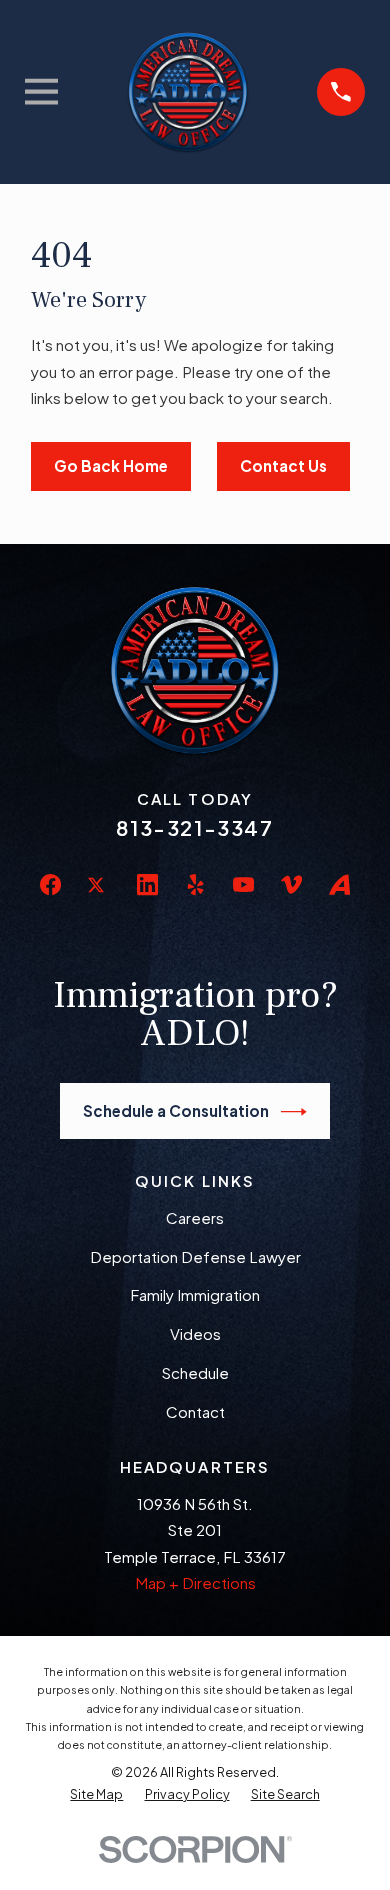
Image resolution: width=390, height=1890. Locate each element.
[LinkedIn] (147, 884)
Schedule (195, 1372)
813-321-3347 (194, 827)
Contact (195, 1411)
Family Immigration (195, 1294)
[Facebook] (50, 884)
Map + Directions (195, 1582)
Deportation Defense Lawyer (195, 1256)
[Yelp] (195, 884)
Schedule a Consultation (176, 1110)
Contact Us (283, 465)
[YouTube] (243, 884)
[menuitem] (96, 1794)
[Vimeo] (291, 884)
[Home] (188, 92)
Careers (195, 1217)
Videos (195, 1333)
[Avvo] (339, 884)
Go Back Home (111, 465)
